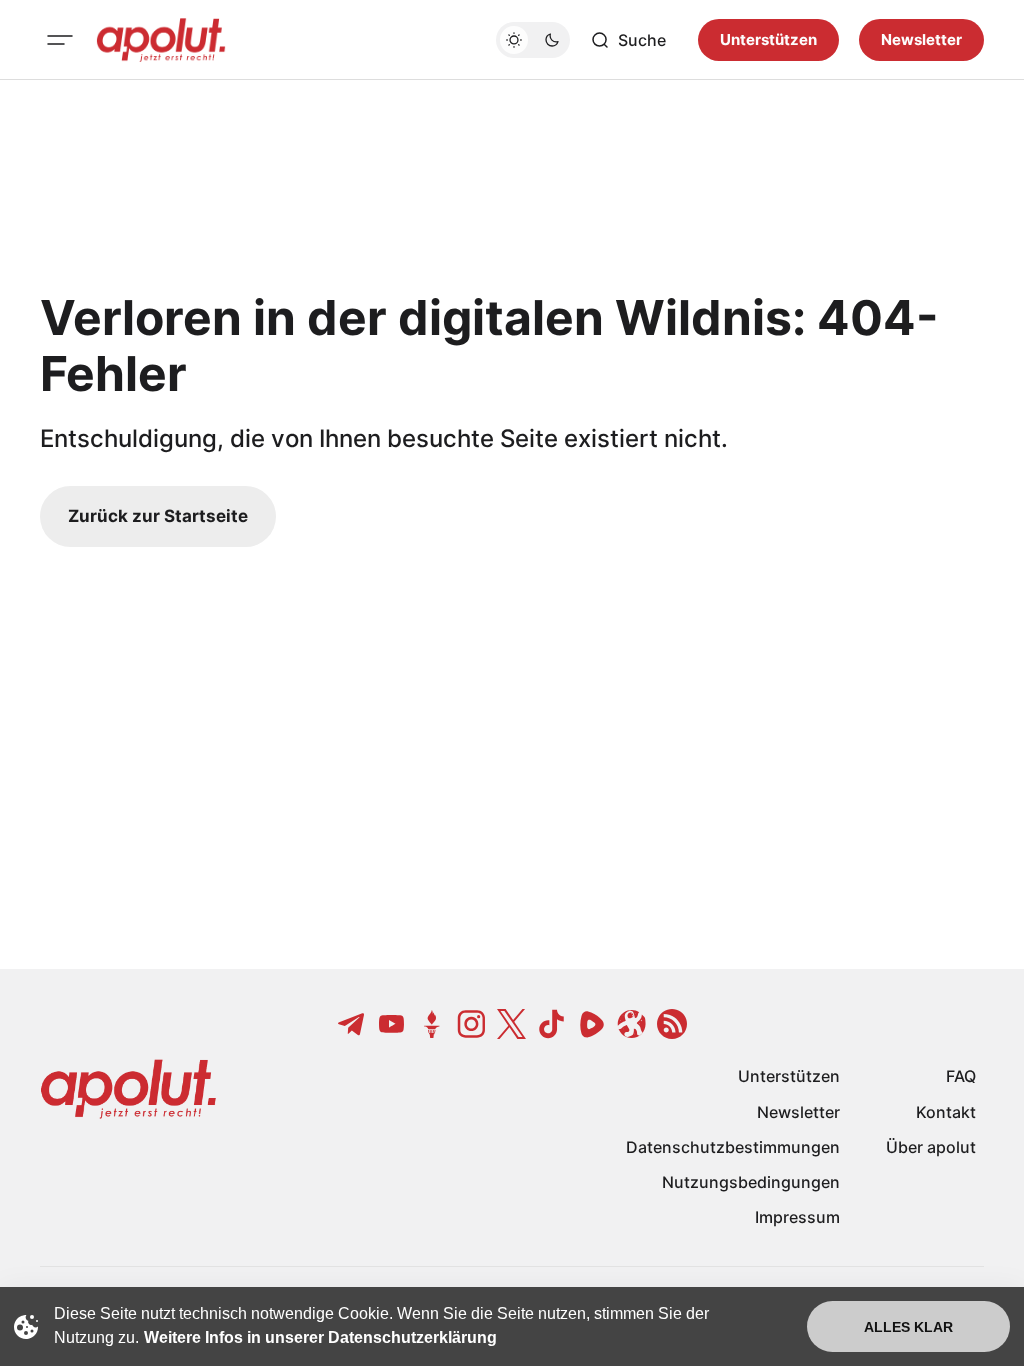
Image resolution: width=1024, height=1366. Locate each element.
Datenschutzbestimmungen (733, 1147)
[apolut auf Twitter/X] (512, 1024)
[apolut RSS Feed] (672, 1024)
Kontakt (946, 1112)
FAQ (961, 1076)
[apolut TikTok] (552, 1024)
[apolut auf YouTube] (392, 1024)
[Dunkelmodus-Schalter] (533, 40)
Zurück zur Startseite (158, 516)
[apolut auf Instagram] (472, 1024)
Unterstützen (768, 39)
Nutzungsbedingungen (751, 1182)
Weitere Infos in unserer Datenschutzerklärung (320, 1337)
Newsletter (921, 39)
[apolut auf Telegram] (352, 1024)
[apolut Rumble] (592, 1024)
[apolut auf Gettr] (432, 1024)
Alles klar (908, 1327)
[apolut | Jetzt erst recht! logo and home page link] (161, 40)
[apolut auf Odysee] (632, 1024)
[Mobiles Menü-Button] (60, 40)
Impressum (797, 1217)
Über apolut (931, 1147)
